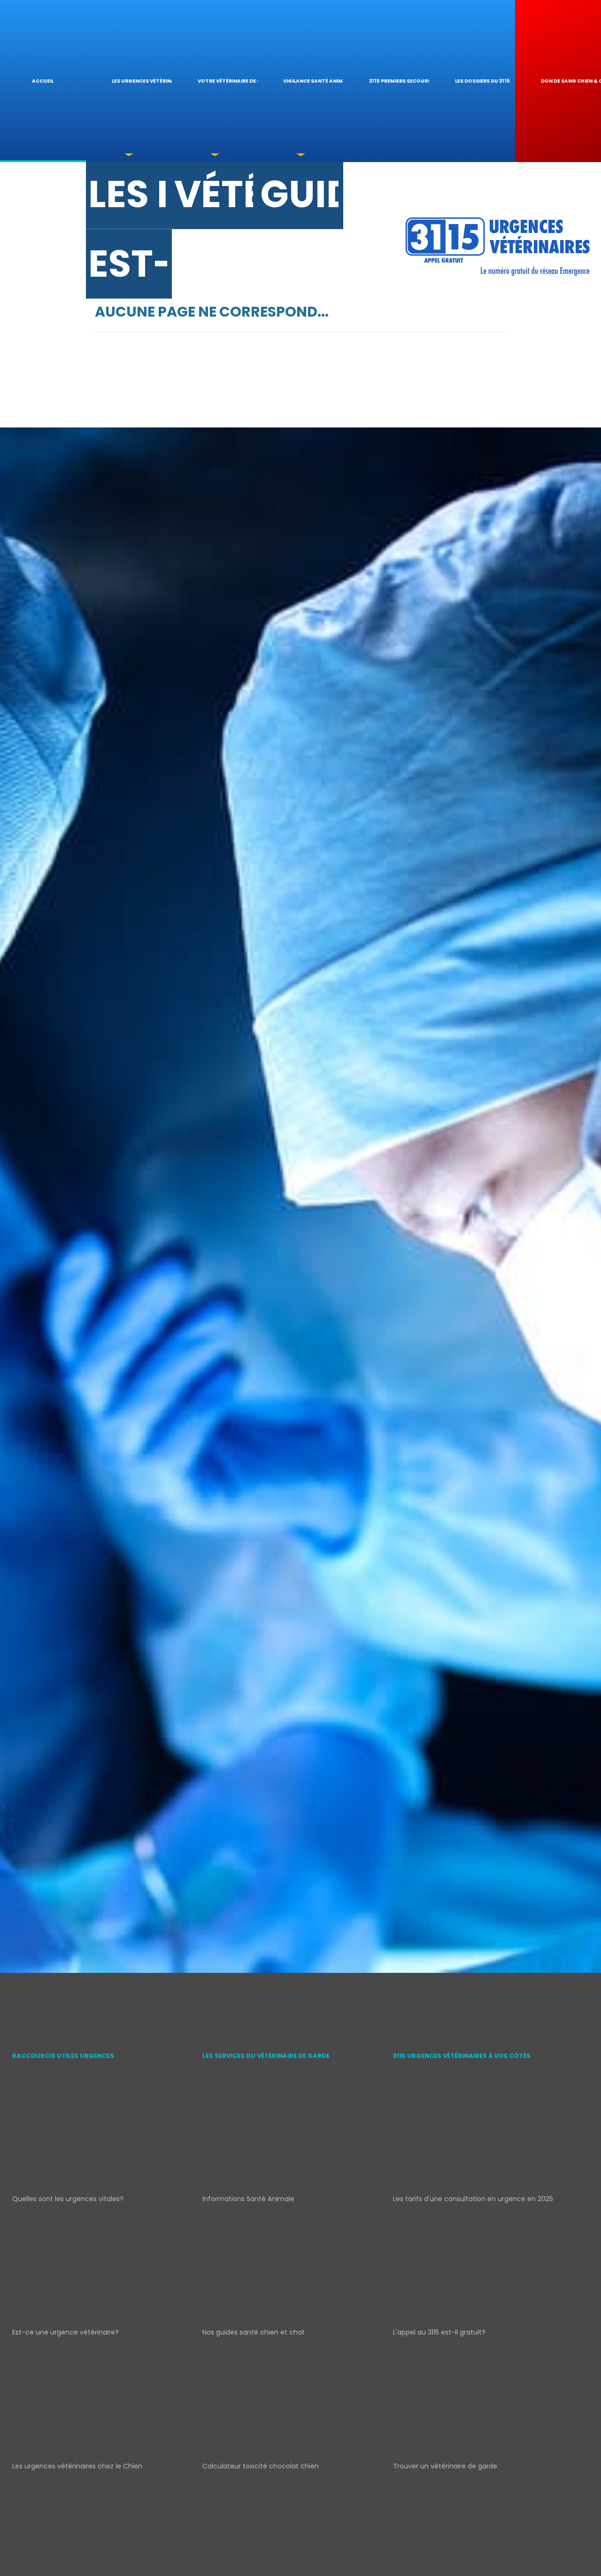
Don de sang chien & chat (571, 81)
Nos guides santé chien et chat (254, 2332)
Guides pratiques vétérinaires (300, 199)
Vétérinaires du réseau (214, 199)
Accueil (43, 81)
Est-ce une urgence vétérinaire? (65, 2332)
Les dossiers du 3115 (482, 81)
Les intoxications (128, 199)
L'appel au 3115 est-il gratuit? (439, 2332)
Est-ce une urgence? (128, 270)
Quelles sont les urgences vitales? (68, 2199)
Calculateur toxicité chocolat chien (261, 2466)
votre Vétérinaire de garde (228, 81)
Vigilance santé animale (313, 81)
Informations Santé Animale (248, 2199)
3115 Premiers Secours (399, 81)
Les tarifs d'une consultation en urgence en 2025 (473, 2199)
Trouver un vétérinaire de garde (445, 2466)
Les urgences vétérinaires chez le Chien (77, 2466)
